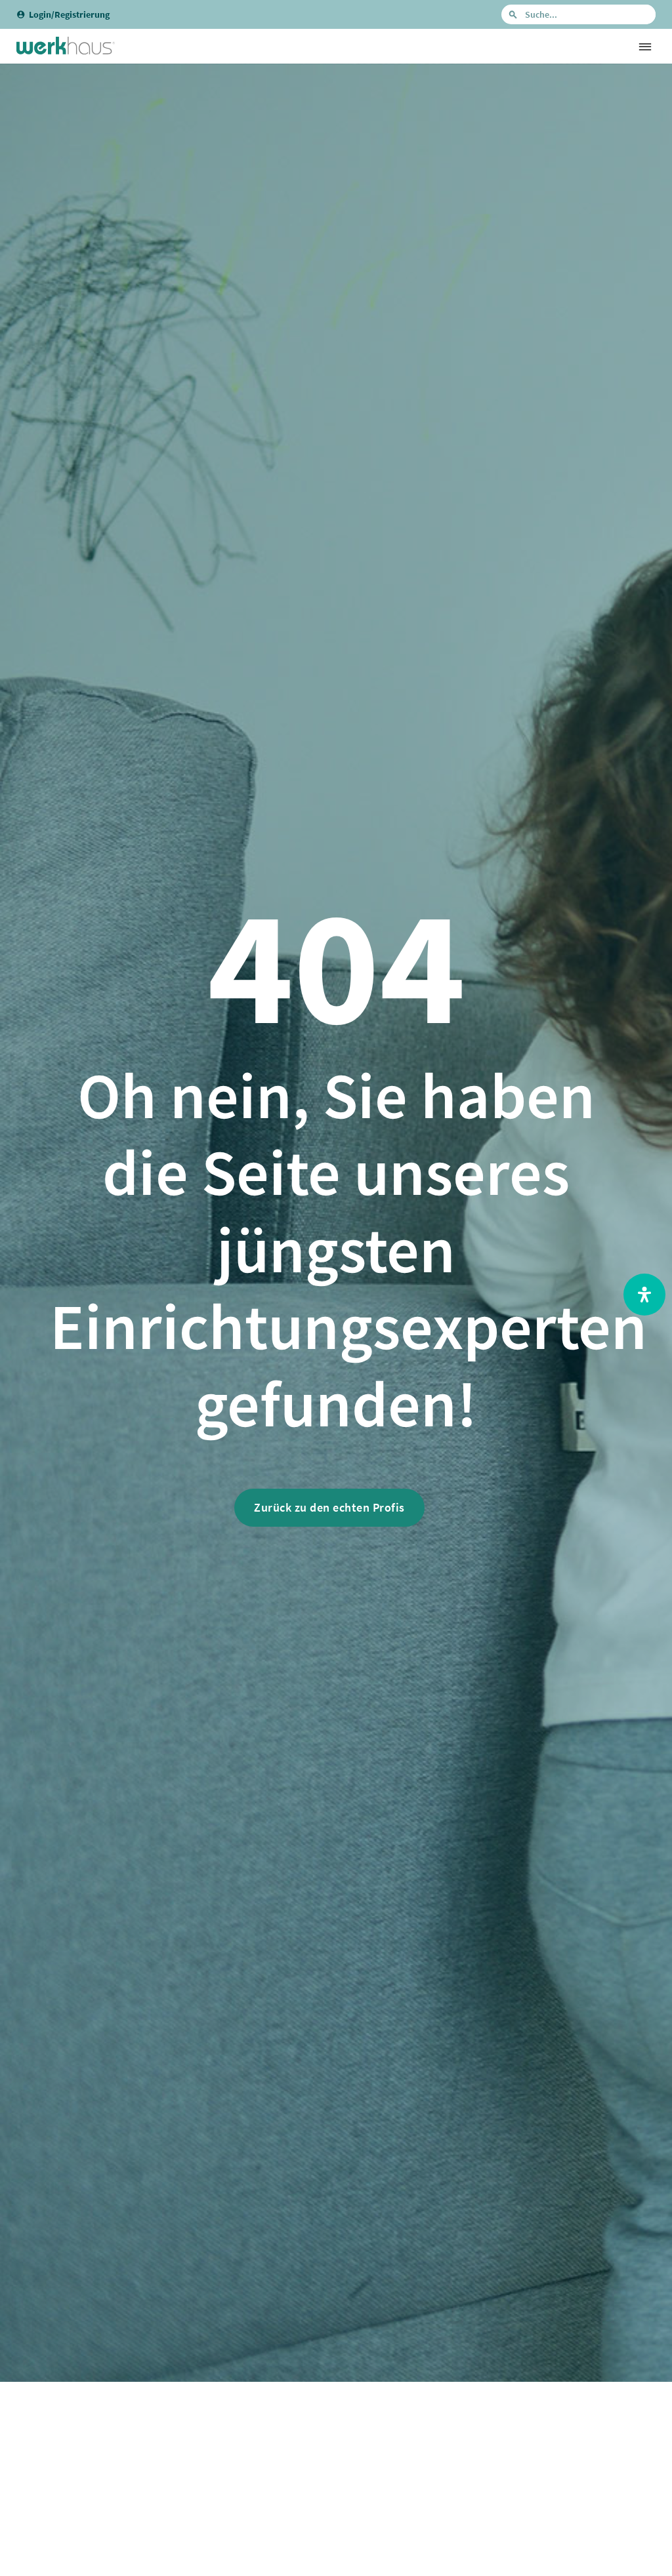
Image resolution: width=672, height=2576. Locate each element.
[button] (645, 46)
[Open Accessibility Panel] (644, 1295)
